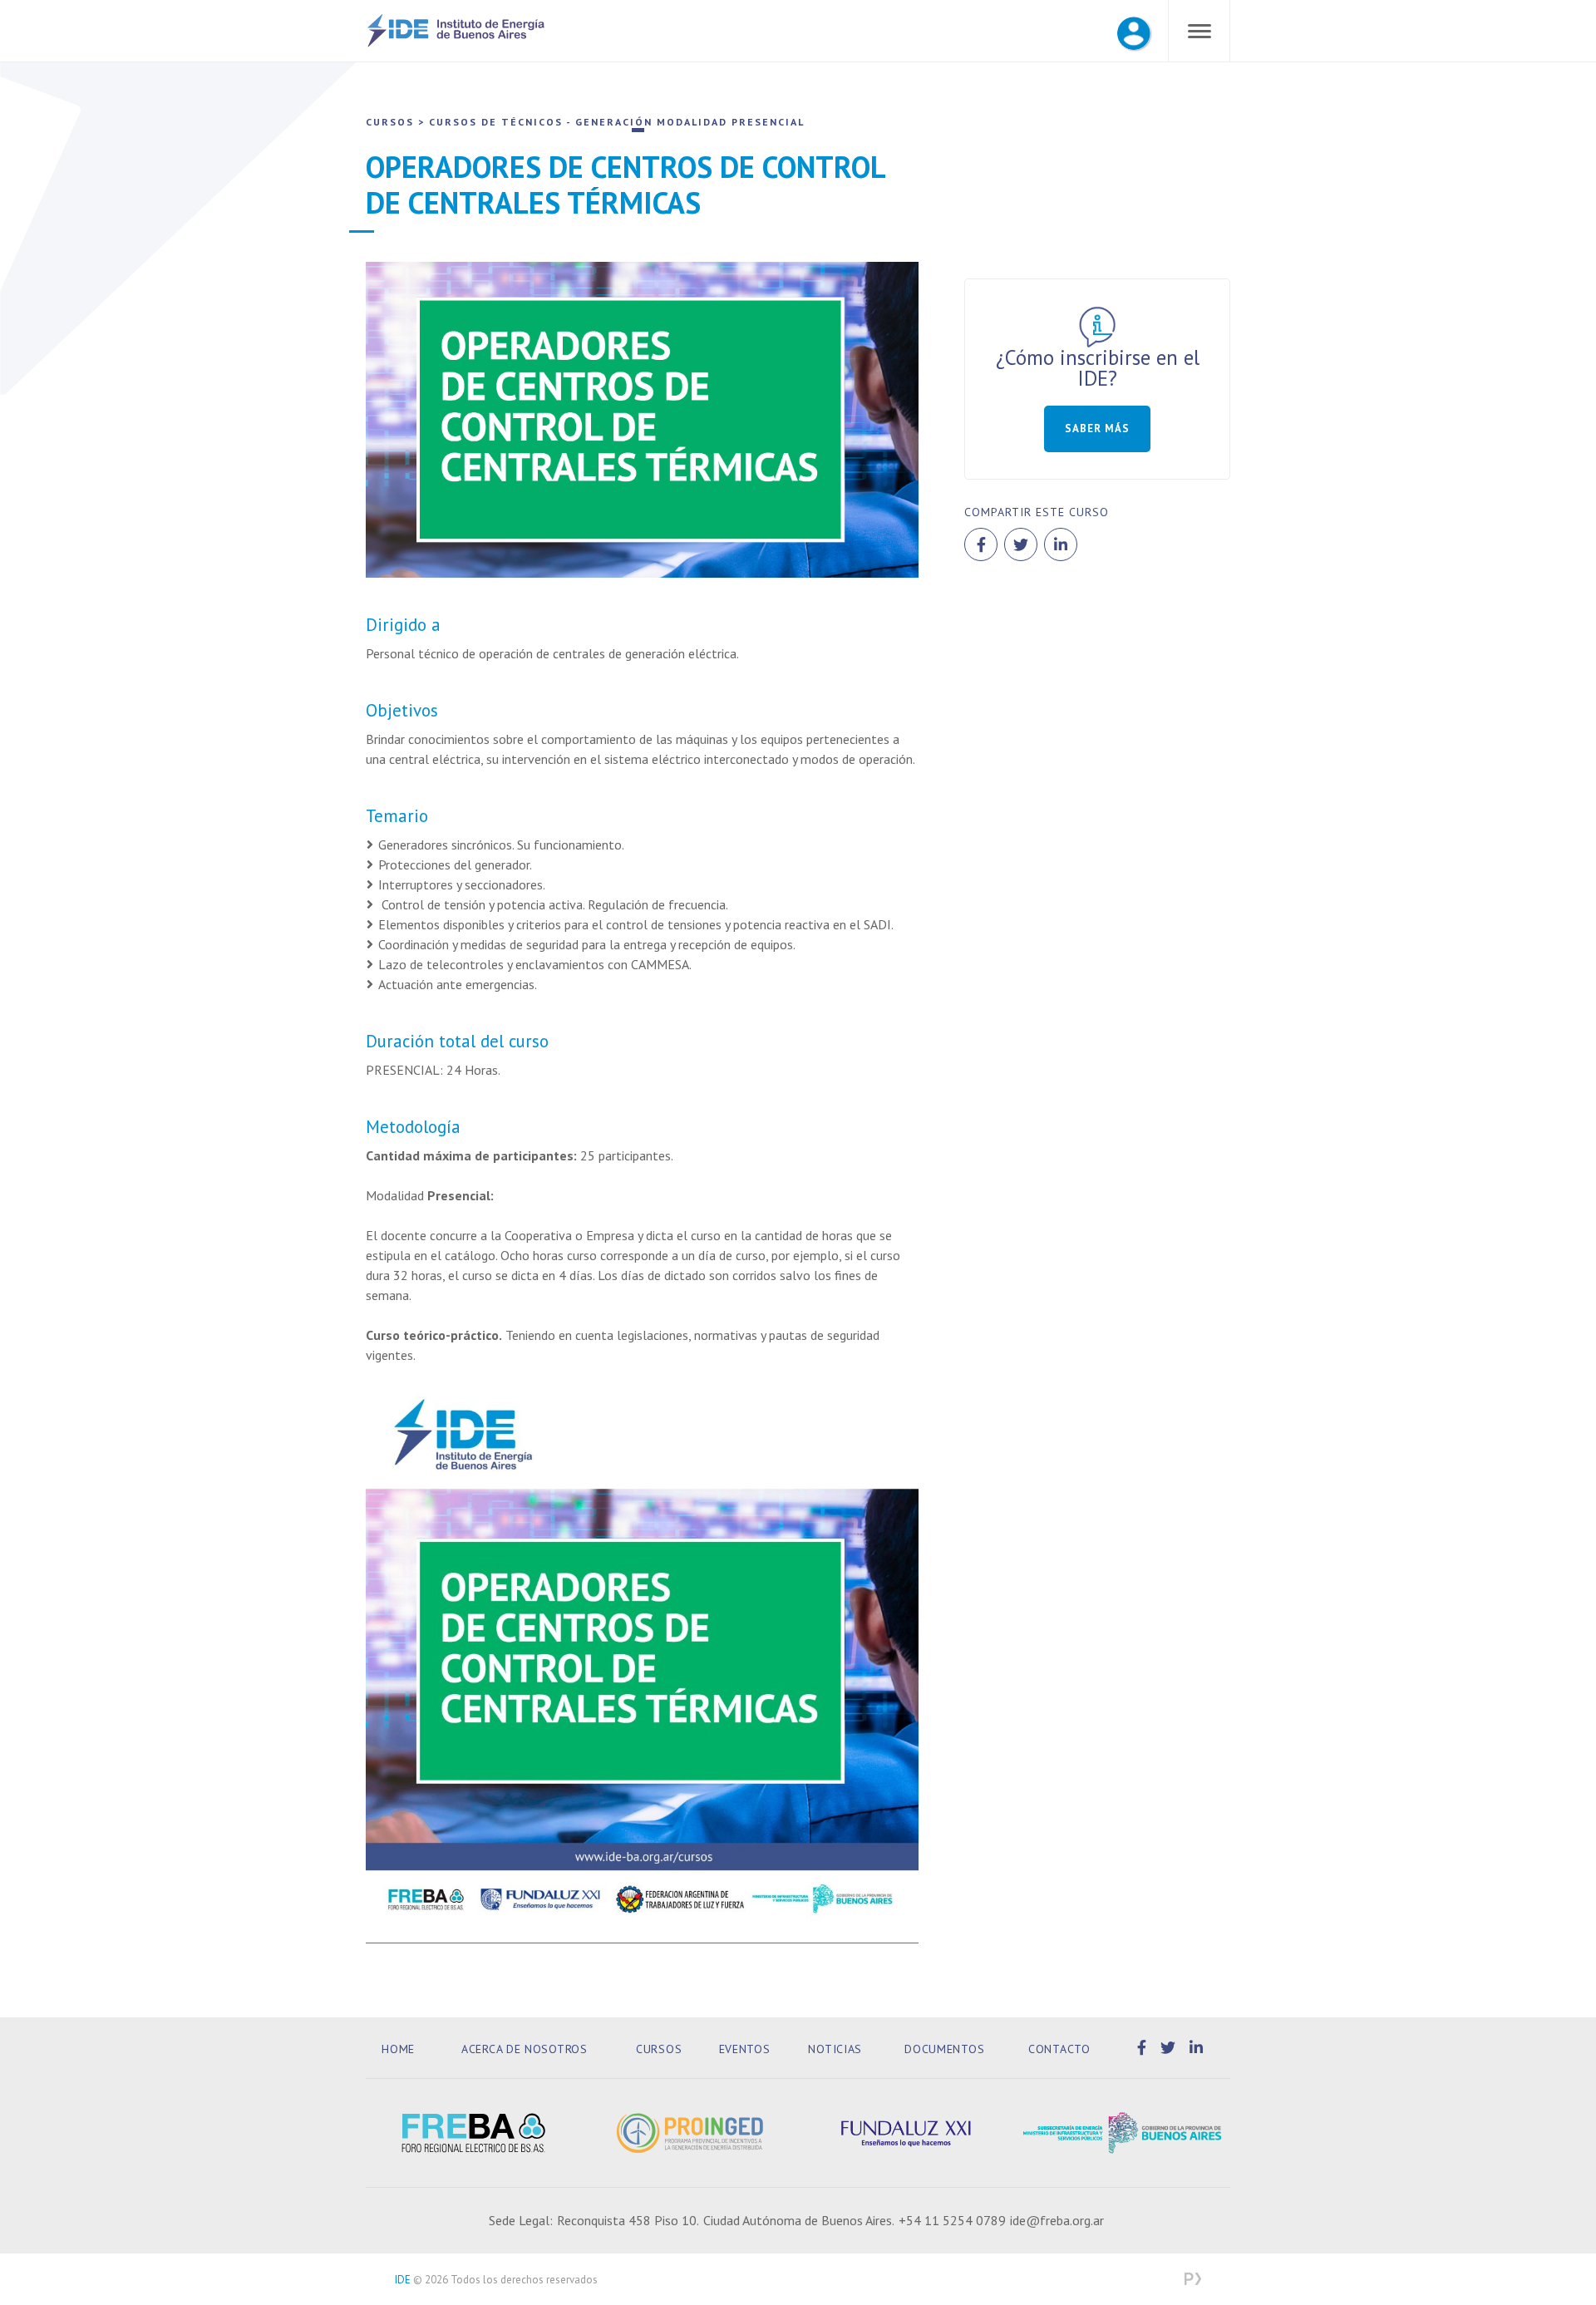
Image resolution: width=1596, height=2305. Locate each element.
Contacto (1059, 2049)
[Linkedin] (1197, 2048)
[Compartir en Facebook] (981, 544)
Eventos (745, 2049)
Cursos (659, 2049)
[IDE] (456, 44)
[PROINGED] (690, 2133)
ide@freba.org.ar (1057, 2220)
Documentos (944, 2049)
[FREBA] (474, 2133)
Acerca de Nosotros (525, 2049)
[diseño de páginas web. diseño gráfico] (1193, 2280)
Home (398, 2049)
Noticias (835, 2049)
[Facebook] (1145, 2048)
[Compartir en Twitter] (1021, 544)
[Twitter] (1171, 2048)
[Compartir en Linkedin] (1061, 544)
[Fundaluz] (906, 2133)
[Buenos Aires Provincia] (1122, 2133)
